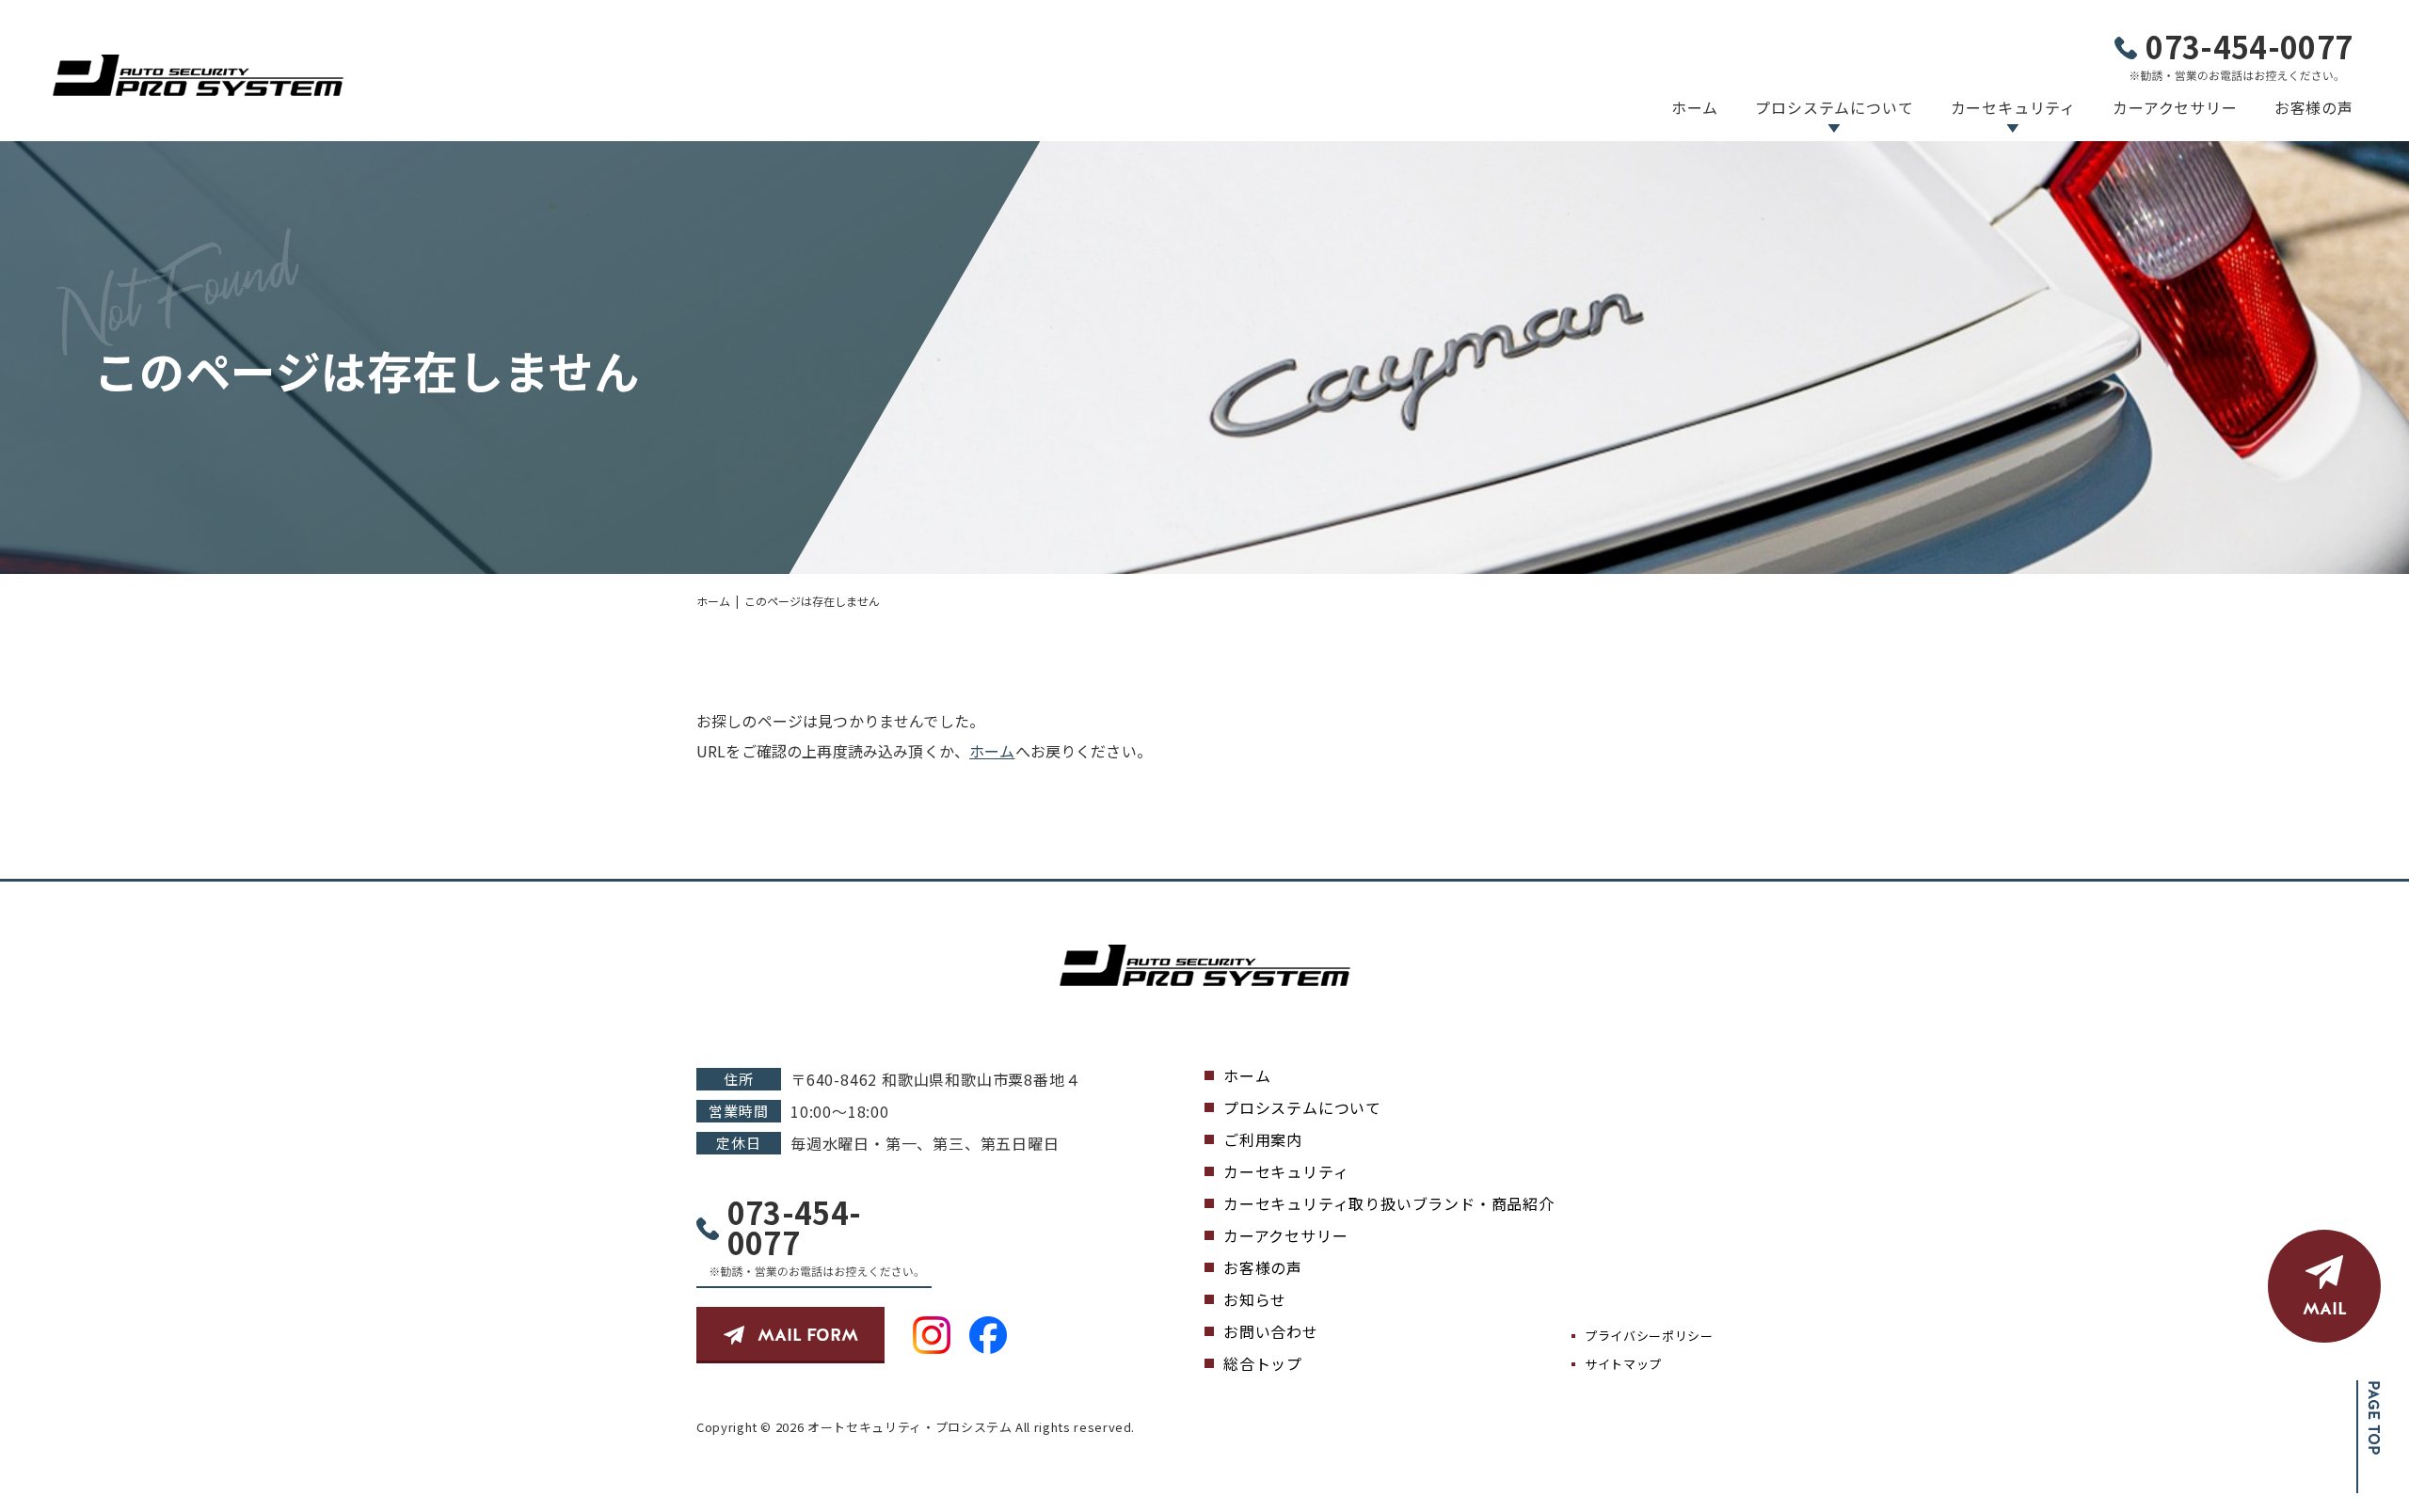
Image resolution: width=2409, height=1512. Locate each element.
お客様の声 (2314, 107)
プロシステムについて (1834, 107)
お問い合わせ (1271, 1331)
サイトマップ (1623, 1364)
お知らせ (1255, 1299)
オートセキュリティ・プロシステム (909, 1427)
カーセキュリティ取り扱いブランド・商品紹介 (1389, 1203)
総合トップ (1263, 1363)
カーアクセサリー (2175, 107)
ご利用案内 (1263, 1139)
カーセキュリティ (2013, 107)
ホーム (1695, 107)
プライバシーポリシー (1649, 1336)
